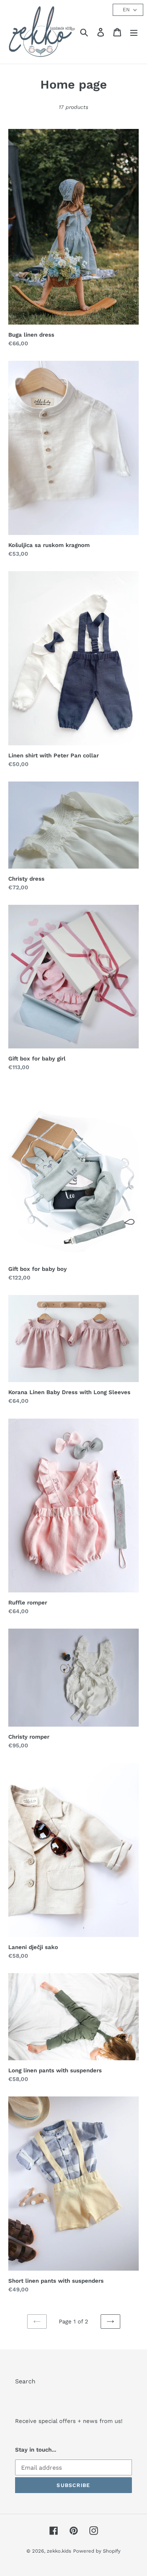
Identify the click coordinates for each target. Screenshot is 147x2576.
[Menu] (134, 32)
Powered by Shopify (97, 2551)
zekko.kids (59, 2551)
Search (25, 2381)
